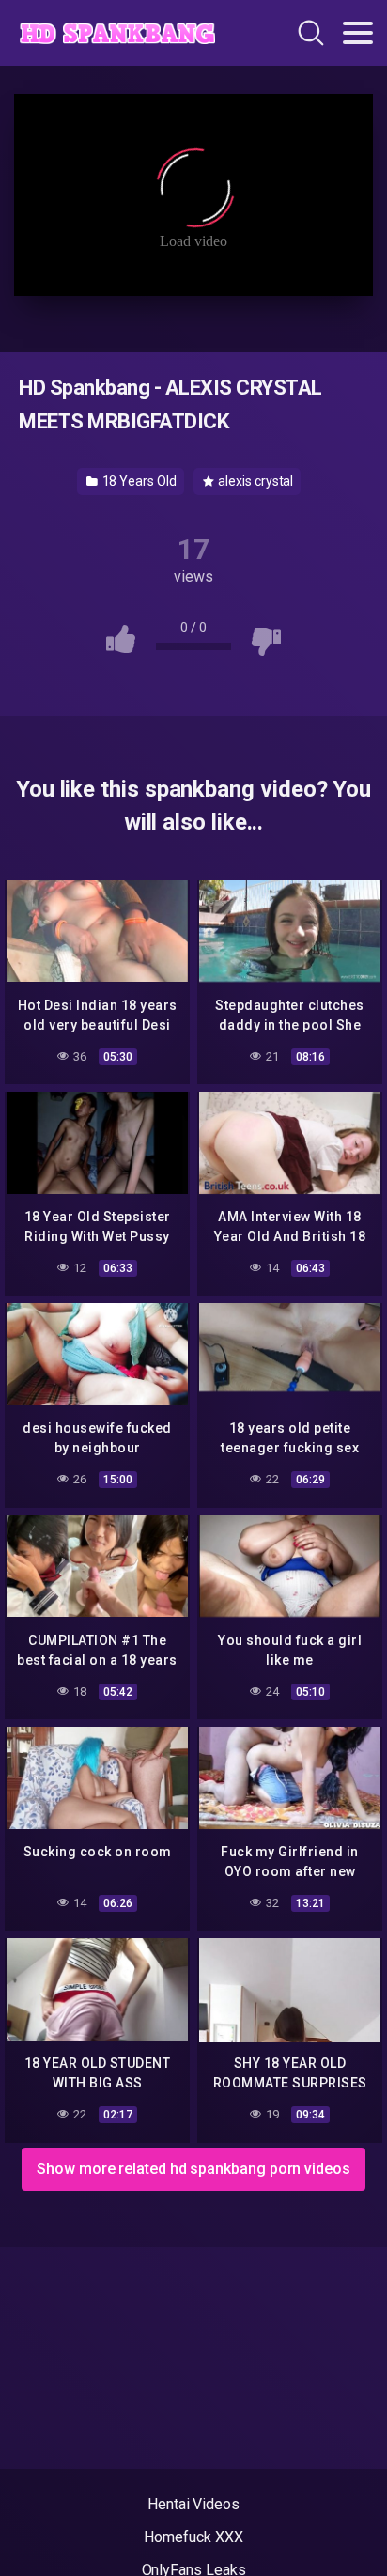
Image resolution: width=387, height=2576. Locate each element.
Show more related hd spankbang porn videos (193, 2169)
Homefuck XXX (193, 2537)
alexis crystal (255, 481)
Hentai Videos (193, 2504)
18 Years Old (138, 481)
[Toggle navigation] (358, 33)
